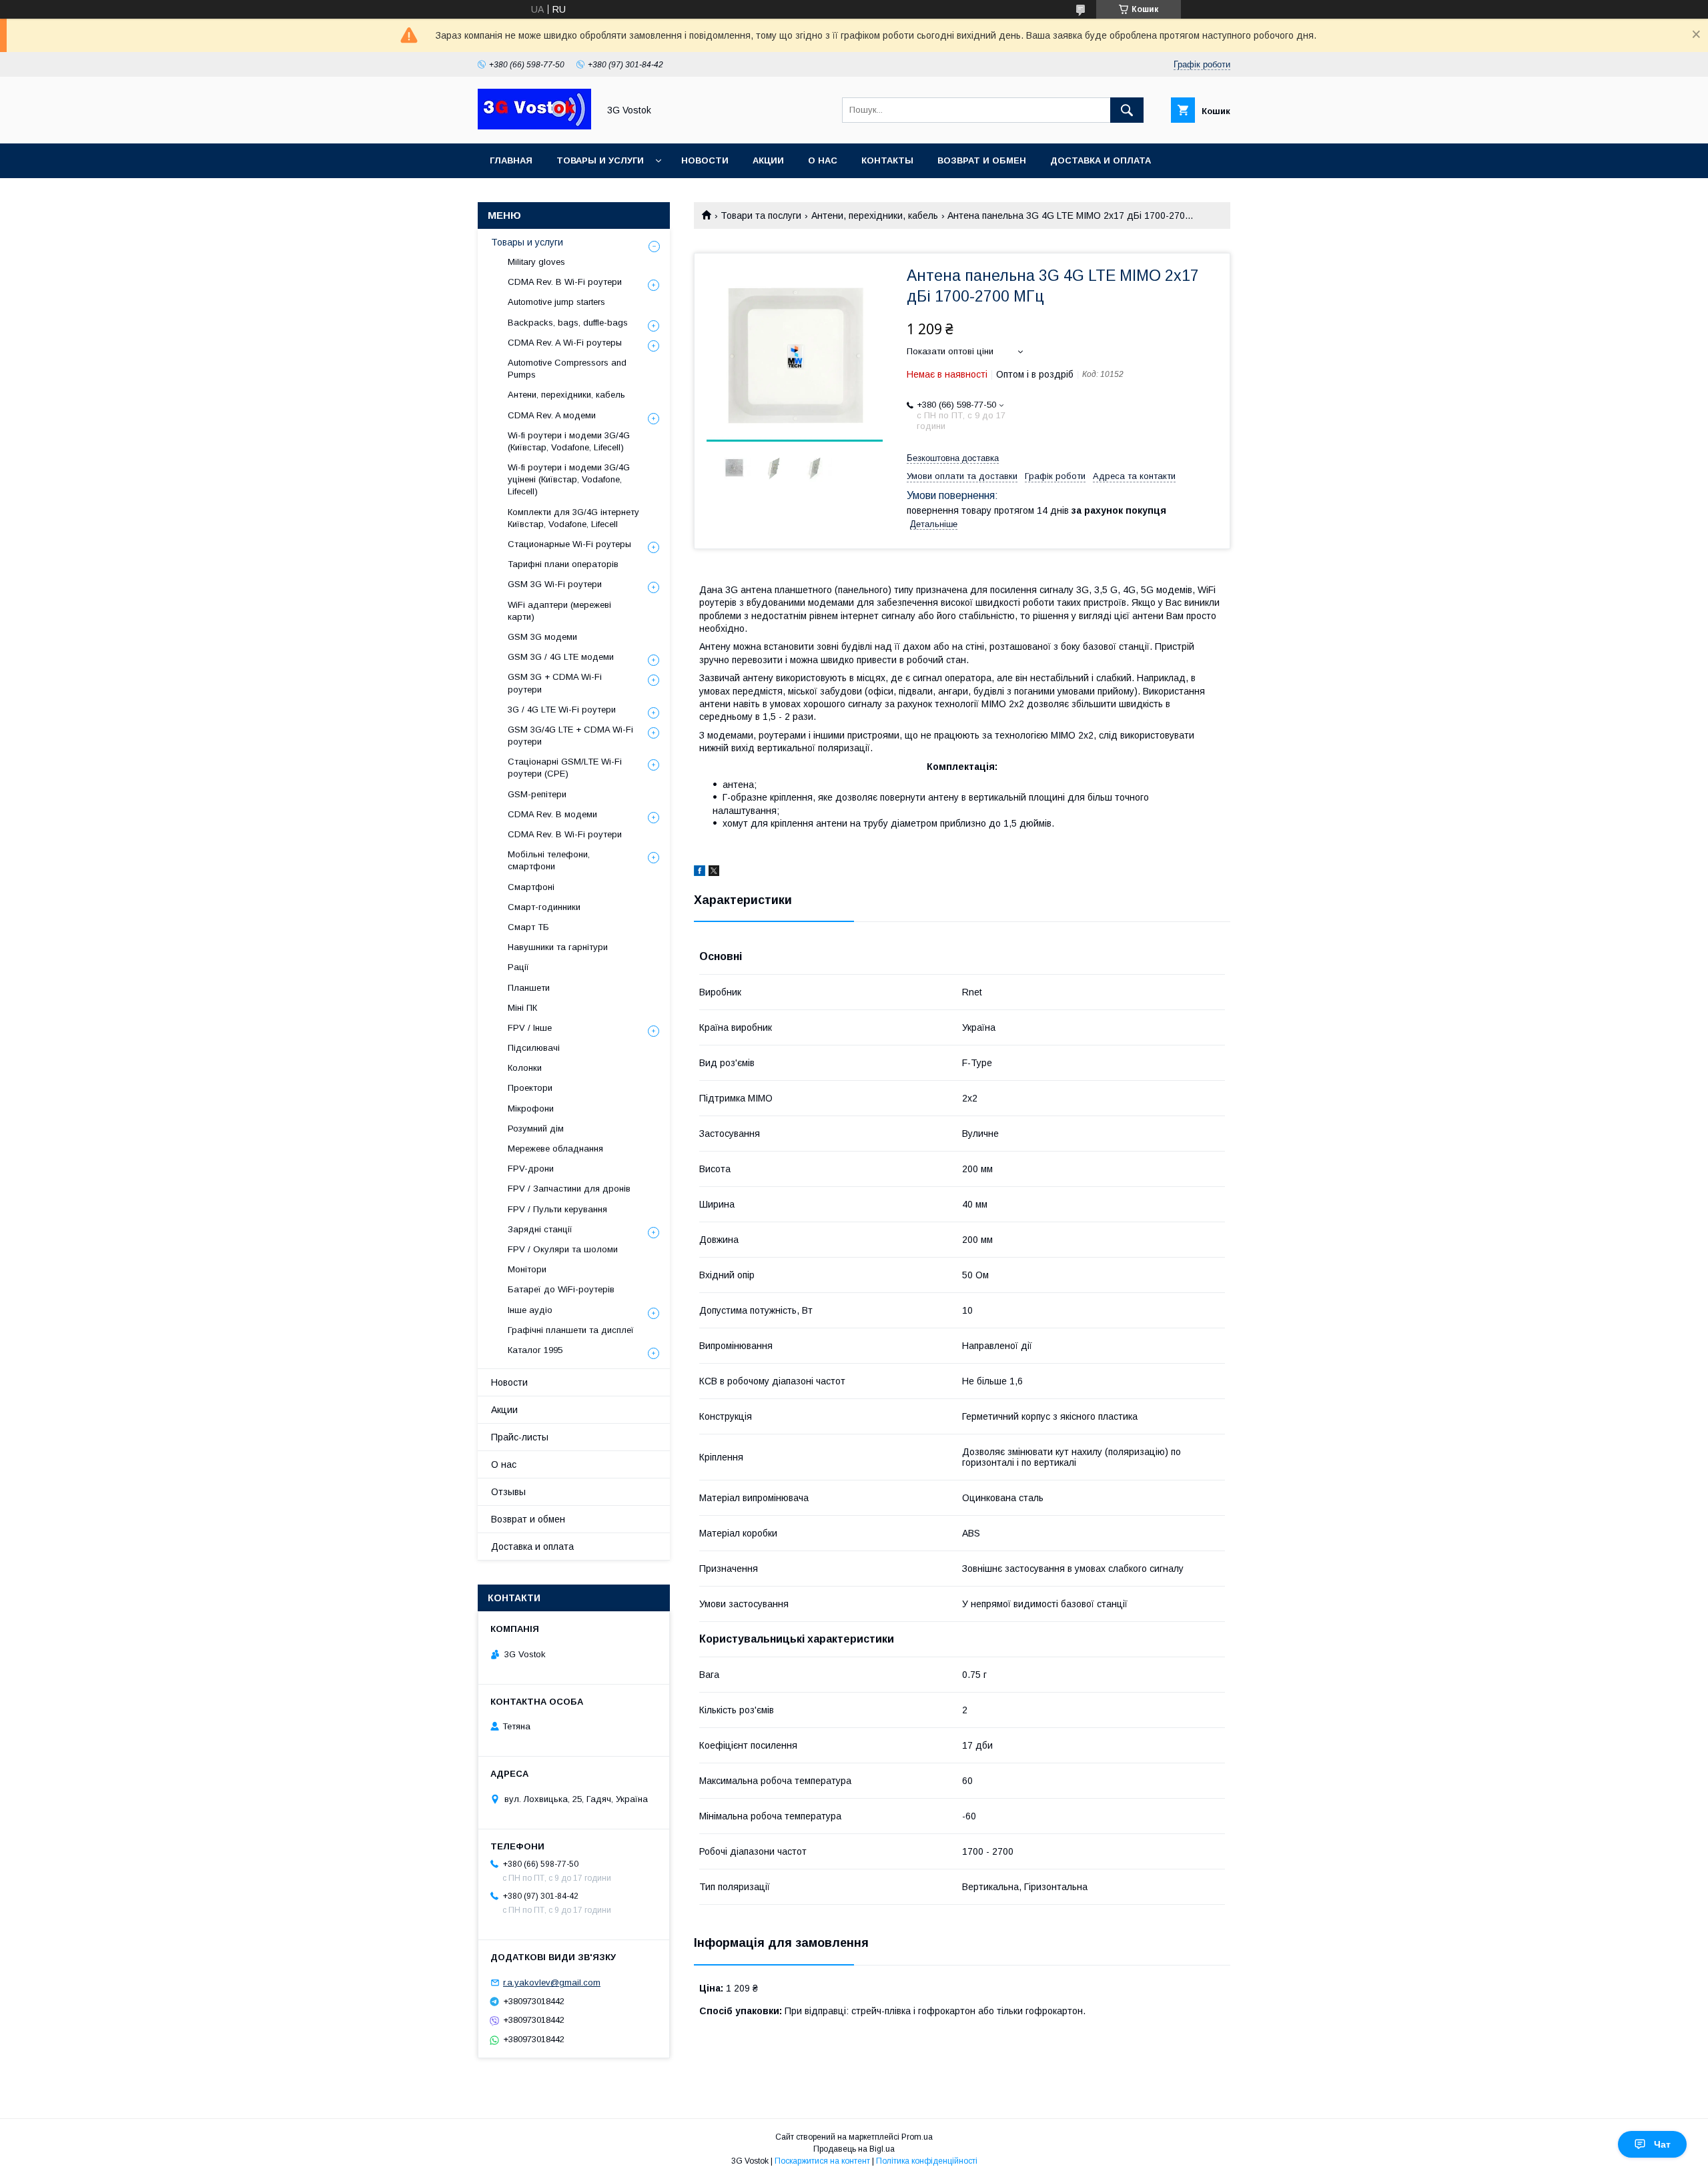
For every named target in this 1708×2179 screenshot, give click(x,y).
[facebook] (700, 873)
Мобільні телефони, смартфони (549, 860)
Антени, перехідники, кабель (875, 215)
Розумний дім (536, 1129)
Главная (511, 160)
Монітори (527, 1269)
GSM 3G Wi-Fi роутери (555, 584)
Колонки (525, 1068)
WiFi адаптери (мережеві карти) (559, 611)
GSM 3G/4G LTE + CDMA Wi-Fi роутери (570, 736)
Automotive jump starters (556, 302)
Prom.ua (917, 2137)
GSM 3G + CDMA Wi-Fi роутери (555, 683)
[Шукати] (1127, 110)
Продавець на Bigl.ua (854, 2149)
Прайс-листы (520, 1437)
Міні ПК (522, 1008)
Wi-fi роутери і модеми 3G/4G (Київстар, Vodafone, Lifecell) (569, 441)
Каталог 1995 (535, 1350)
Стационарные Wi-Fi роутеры (569, 544)
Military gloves (536, 262)
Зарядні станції (540, 1229)
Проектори (530, 1088)
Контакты (887, 160)
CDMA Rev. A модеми (552, 415)
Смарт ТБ (528, 927)
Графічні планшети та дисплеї (571, 1330)
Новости (705, 160)
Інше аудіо (530, 1310)
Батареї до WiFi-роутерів (561, 1289)
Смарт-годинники (544, 907)
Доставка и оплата (1101, 160)
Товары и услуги (600, 160)
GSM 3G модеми (542, 637)
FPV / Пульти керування (557, 1209)
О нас (823, 160)
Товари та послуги (761, 215)
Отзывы (508, 1492)
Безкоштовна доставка (953, 458)
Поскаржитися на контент (822, 2161)
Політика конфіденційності (927, 2161)
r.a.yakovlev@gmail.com (552, 1983)
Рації (518, 967)
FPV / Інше (530, 1028)
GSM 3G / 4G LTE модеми (561, 657)
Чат (1662, 2144)
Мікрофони (531, 1109)
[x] (714, 873)
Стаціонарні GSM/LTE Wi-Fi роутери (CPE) (565, 768)
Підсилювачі (534, 1048)
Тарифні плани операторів (563, 564)
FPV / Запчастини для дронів (569, 1189)
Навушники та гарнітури (558, 947)
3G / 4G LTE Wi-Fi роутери (562, 710)
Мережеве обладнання (555, 1149)
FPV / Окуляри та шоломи (563, 1249)
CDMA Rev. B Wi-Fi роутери (565, 282)
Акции (768, 160)
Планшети (529, 988)
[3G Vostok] (534, 126)
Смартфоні (531, 887)
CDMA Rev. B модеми (552, 814)
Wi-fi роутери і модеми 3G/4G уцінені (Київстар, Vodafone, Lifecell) (569, 479)
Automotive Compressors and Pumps (567, 369)
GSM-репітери (537, 794)
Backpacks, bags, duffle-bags (568, 323)
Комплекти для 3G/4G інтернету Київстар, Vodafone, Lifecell (573, 518)
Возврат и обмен (982, 160)
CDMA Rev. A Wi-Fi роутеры (565, 343)
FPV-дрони (531, 1169)
